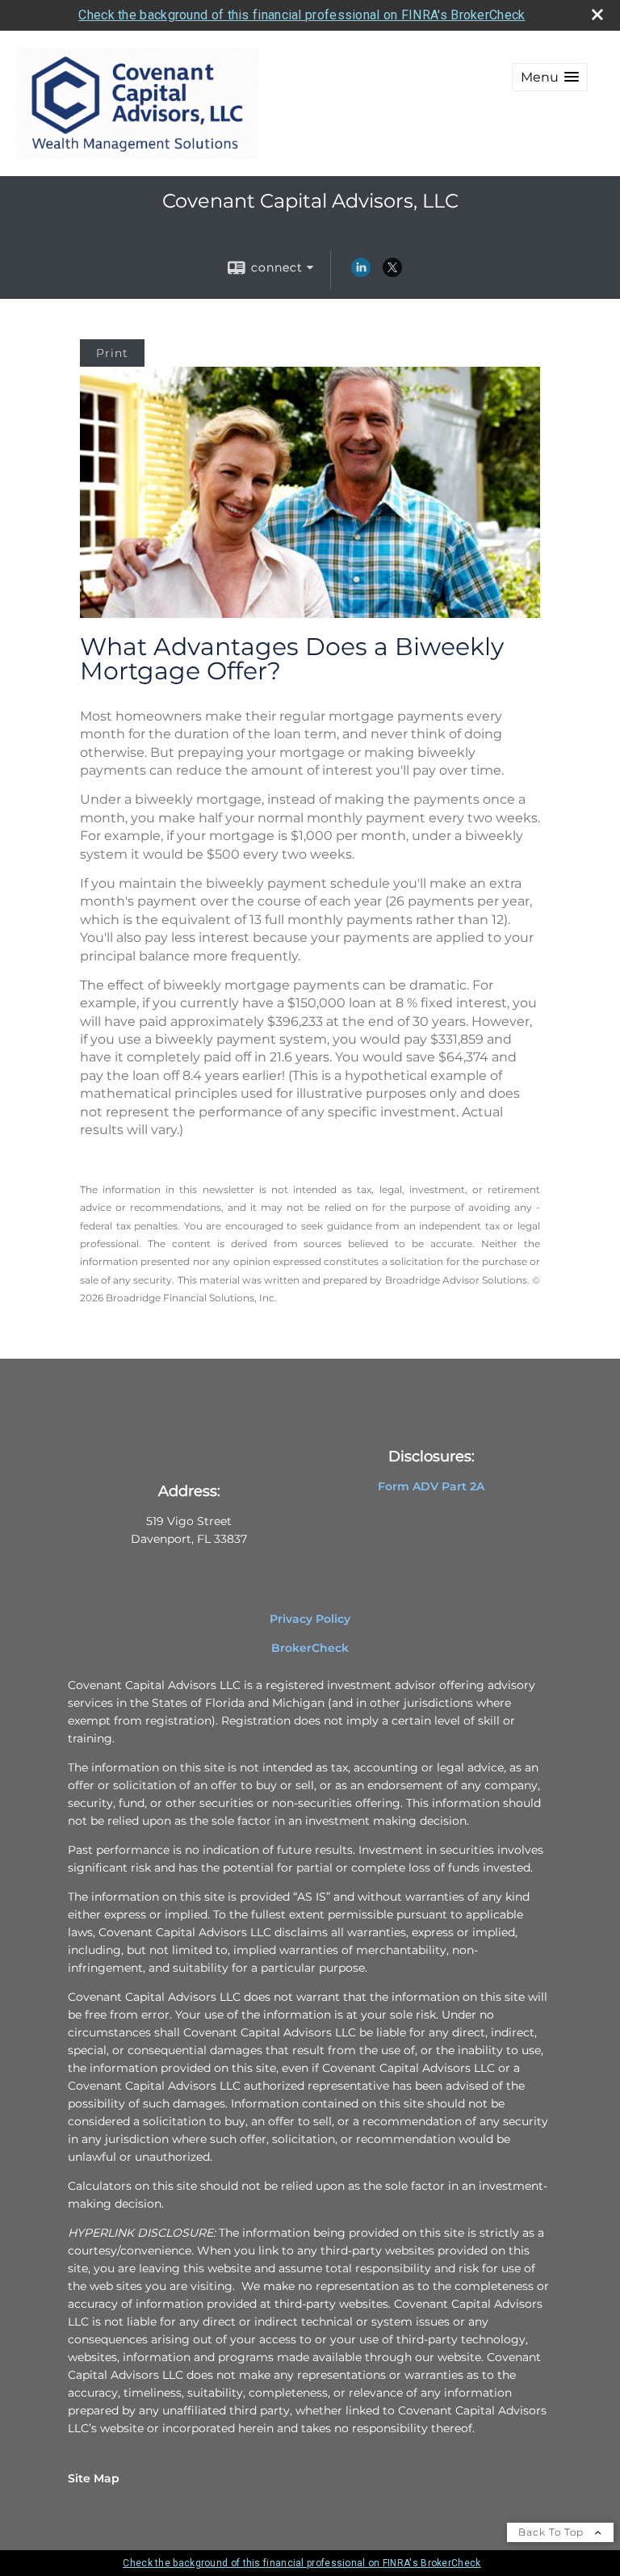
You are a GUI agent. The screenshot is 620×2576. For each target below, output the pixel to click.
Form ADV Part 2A (431, 1486)
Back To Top (553, 2532)
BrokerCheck (310, 1648)
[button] (550, 77)
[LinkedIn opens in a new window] (361, 273)
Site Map (94, 2478)
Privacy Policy (310, 1619)
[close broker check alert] (597, 15)
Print (112, 353)
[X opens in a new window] (392, 273)
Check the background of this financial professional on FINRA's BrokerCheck (302, 15)
